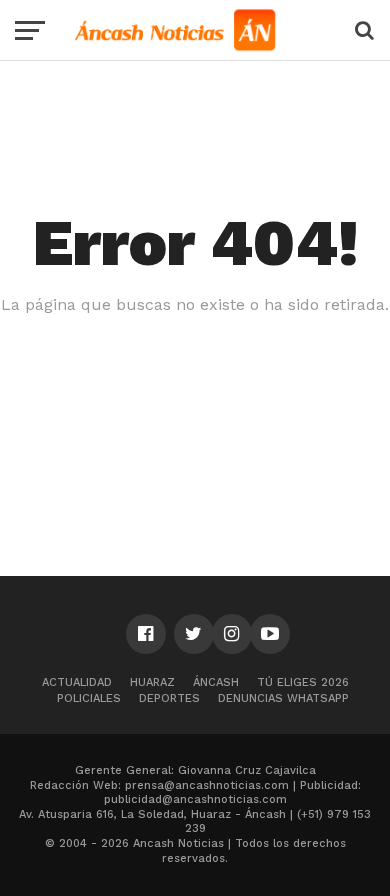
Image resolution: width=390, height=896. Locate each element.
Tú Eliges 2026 (303, 682)
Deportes (169, 698)
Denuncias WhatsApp (283, 698)
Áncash (216, 682)
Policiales (89, 698)
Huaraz (152, 682)
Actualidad (77, 682)
